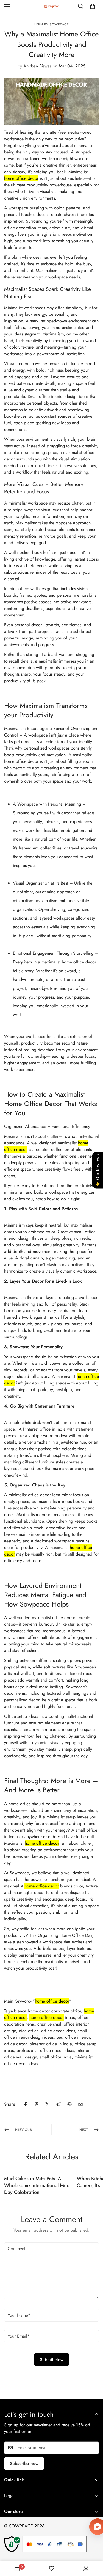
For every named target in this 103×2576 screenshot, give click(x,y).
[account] (86, 2568)
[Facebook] (26, 2104)
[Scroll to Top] (93, 2547)
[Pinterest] (37, 2104)
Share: (10, 2104)
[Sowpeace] (52, 6)
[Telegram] (59, 2104)
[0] (93, 6)
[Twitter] (48, 2104)
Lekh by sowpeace (51, 24)
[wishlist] (52, 2568)
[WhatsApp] (69, 2104)
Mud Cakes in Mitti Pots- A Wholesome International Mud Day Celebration (37, 2185)
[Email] (80, 2104)
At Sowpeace (16, 1873)
